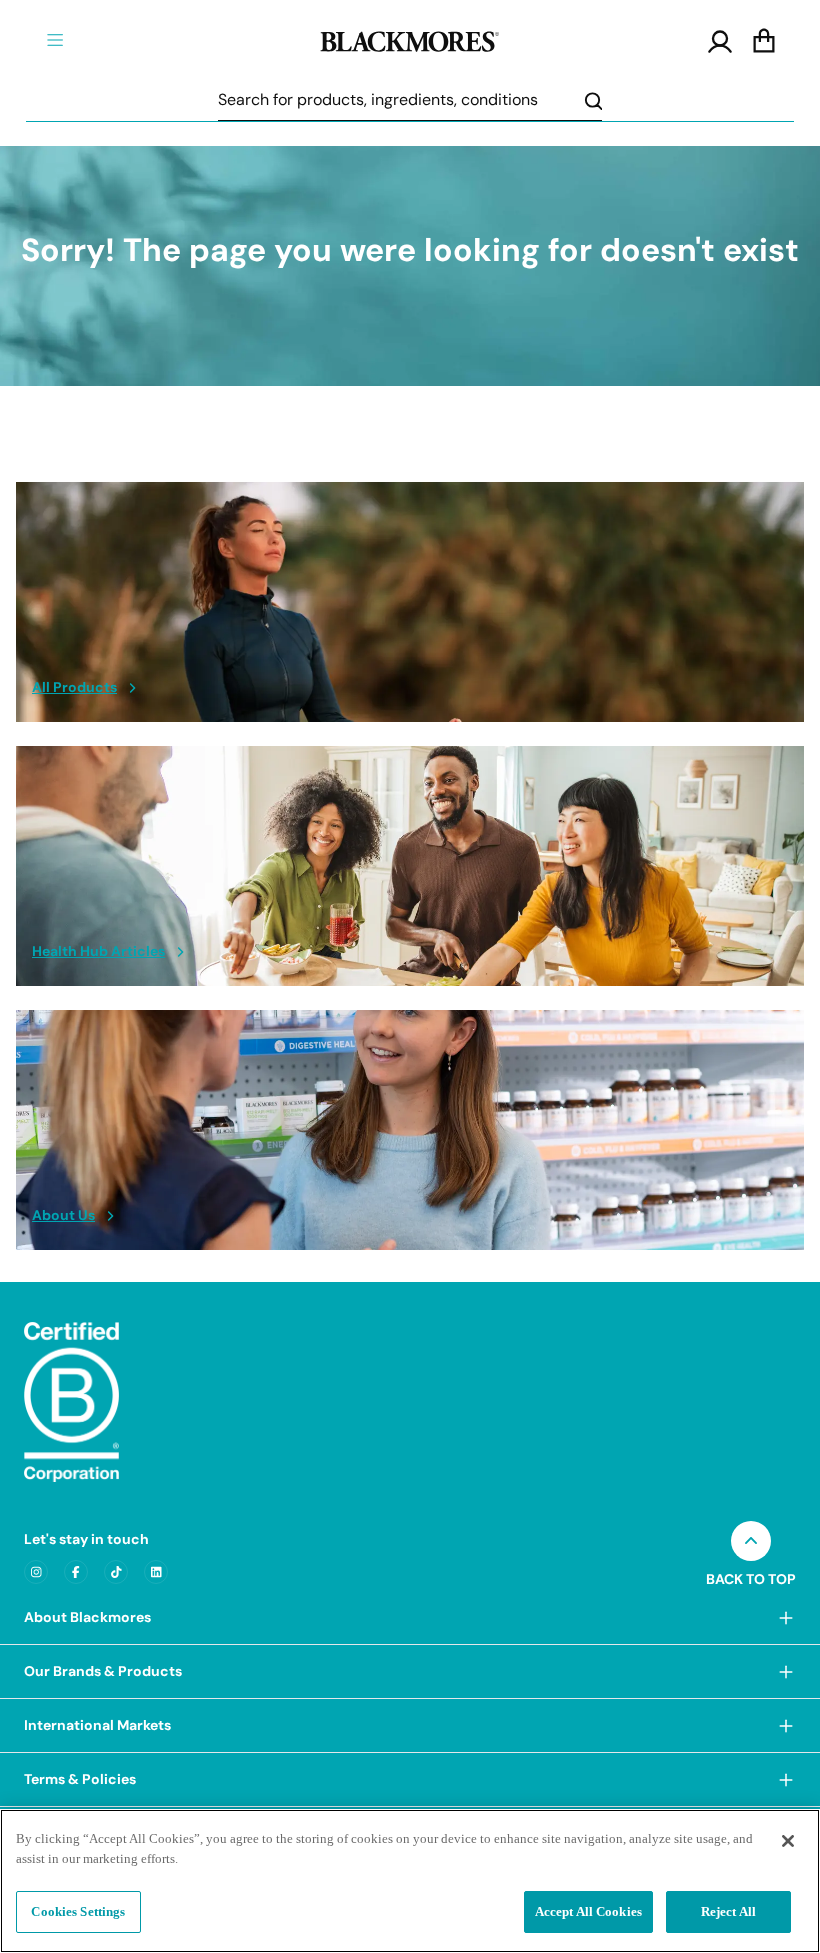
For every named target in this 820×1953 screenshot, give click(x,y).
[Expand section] (786, 1617)
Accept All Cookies (588, 1911)
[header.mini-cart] (764, 42)
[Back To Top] (751, 1541)
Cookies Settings (78, 1911)
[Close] (788, 1841)
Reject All (728, 1911)
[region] (410, 1881)
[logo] (410, 39)
